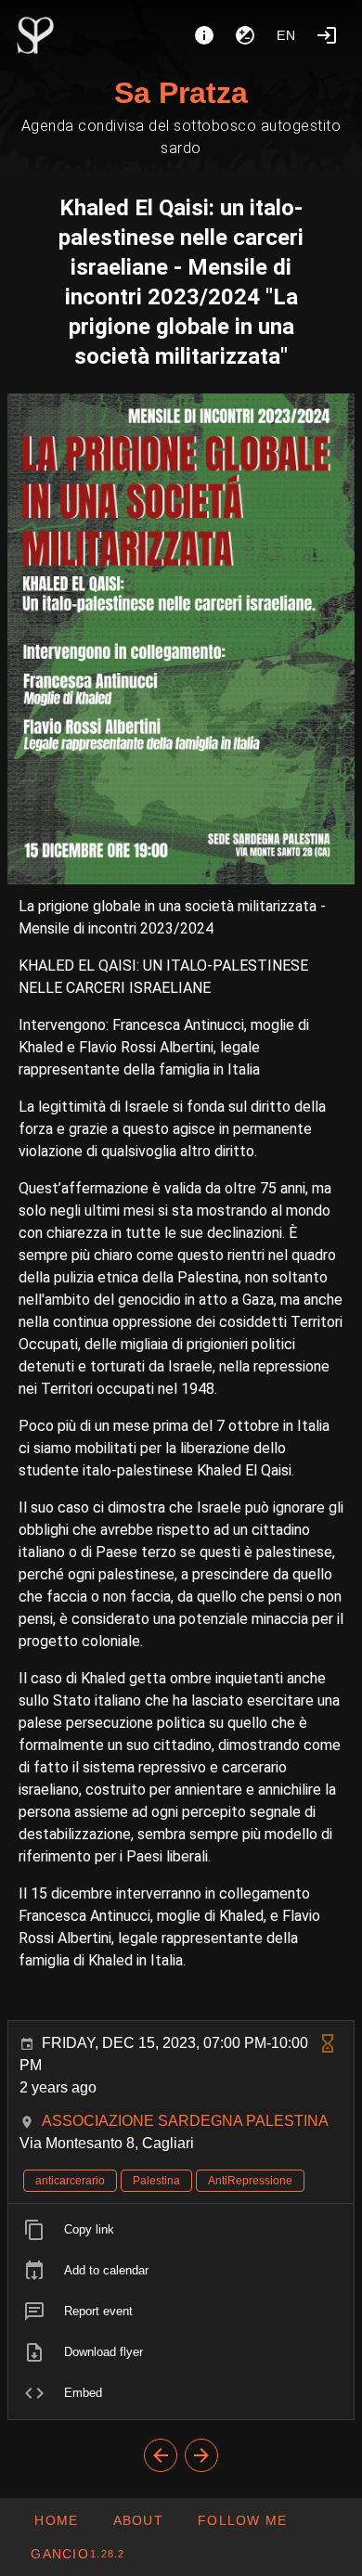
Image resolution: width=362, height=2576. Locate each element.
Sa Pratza (181, 93)
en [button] (287, 35)
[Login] (327, 35)
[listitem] (181, 2230)
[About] (204, 35)
